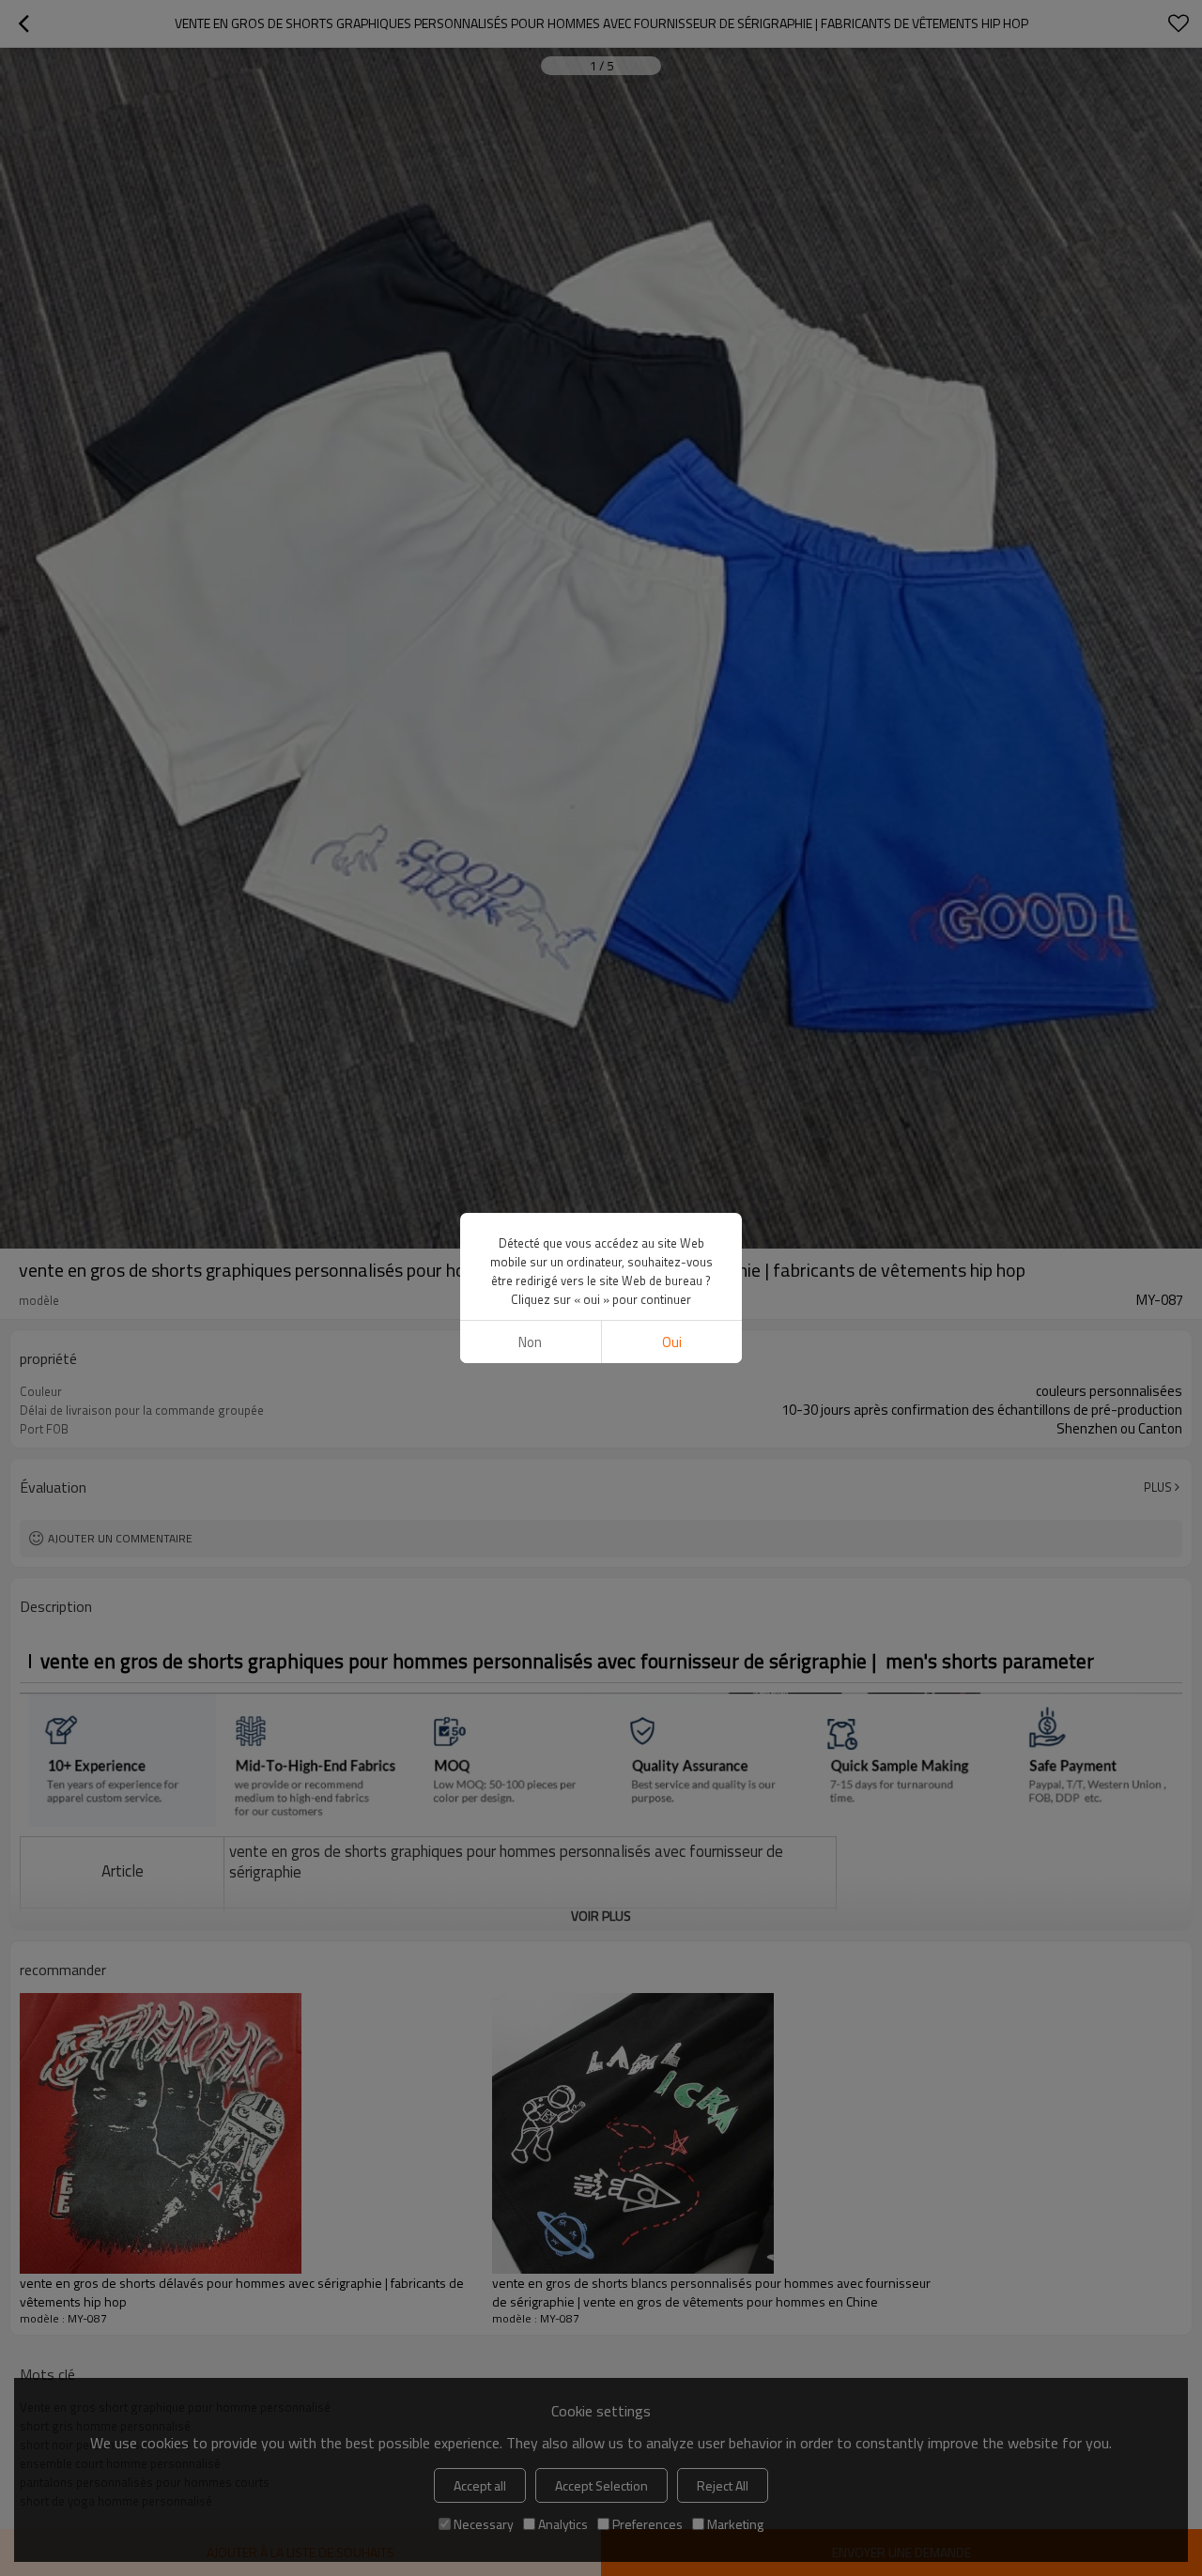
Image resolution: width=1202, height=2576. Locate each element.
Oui (672, 1342)
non (530, 1342)
